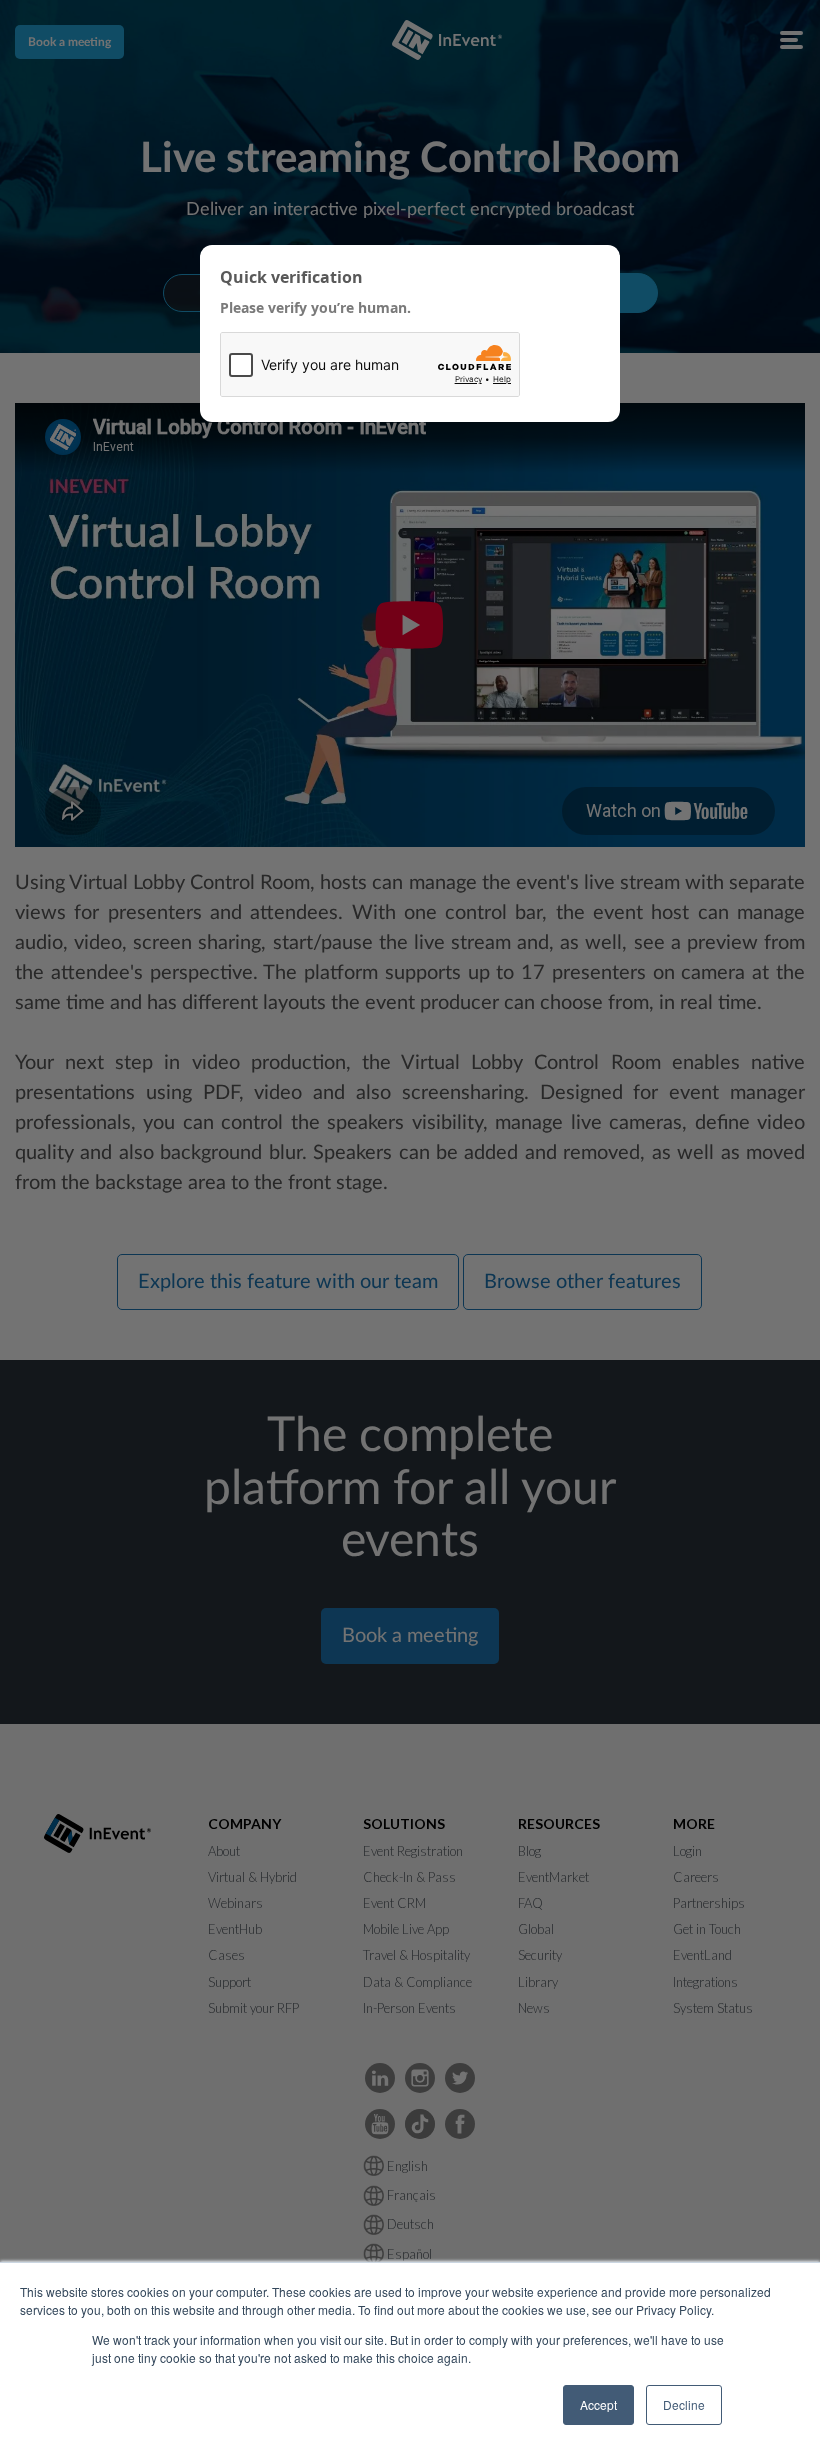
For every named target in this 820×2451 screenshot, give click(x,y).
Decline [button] (684, 2404)
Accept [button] (598, 2404)
